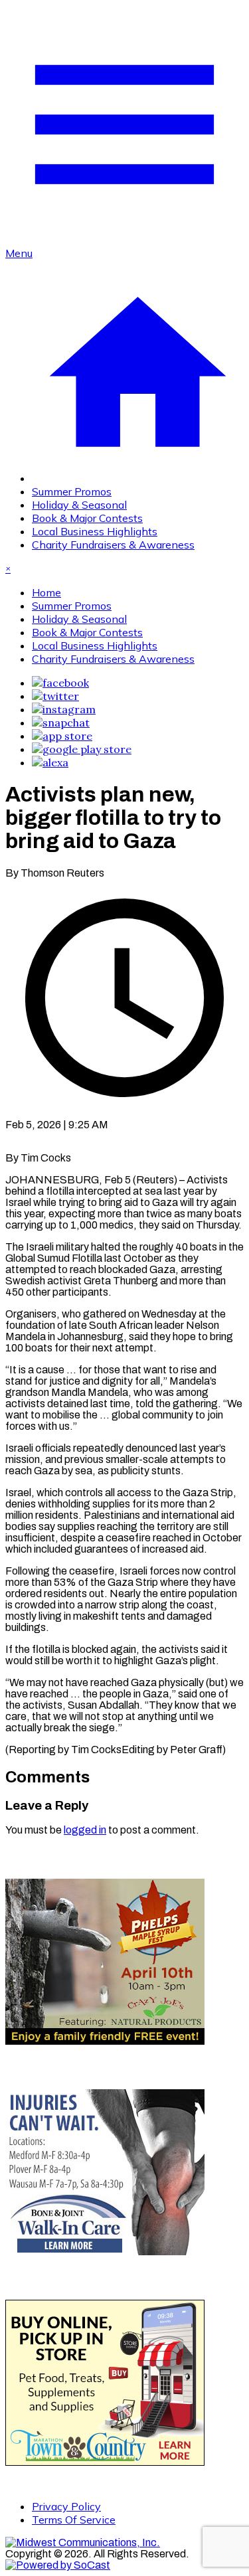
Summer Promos (72, 491)
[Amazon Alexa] (50, 762)
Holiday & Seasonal (79, 505)
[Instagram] (64, 709)
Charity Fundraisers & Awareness (113, 545)
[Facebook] (60, 683)
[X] (55, 696)
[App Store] (62, 736)
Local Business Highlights (95, 531)
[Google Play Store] (82, 749)
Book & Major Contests (87, 518)
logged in (85, 1830)
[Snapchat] (61, 723)
